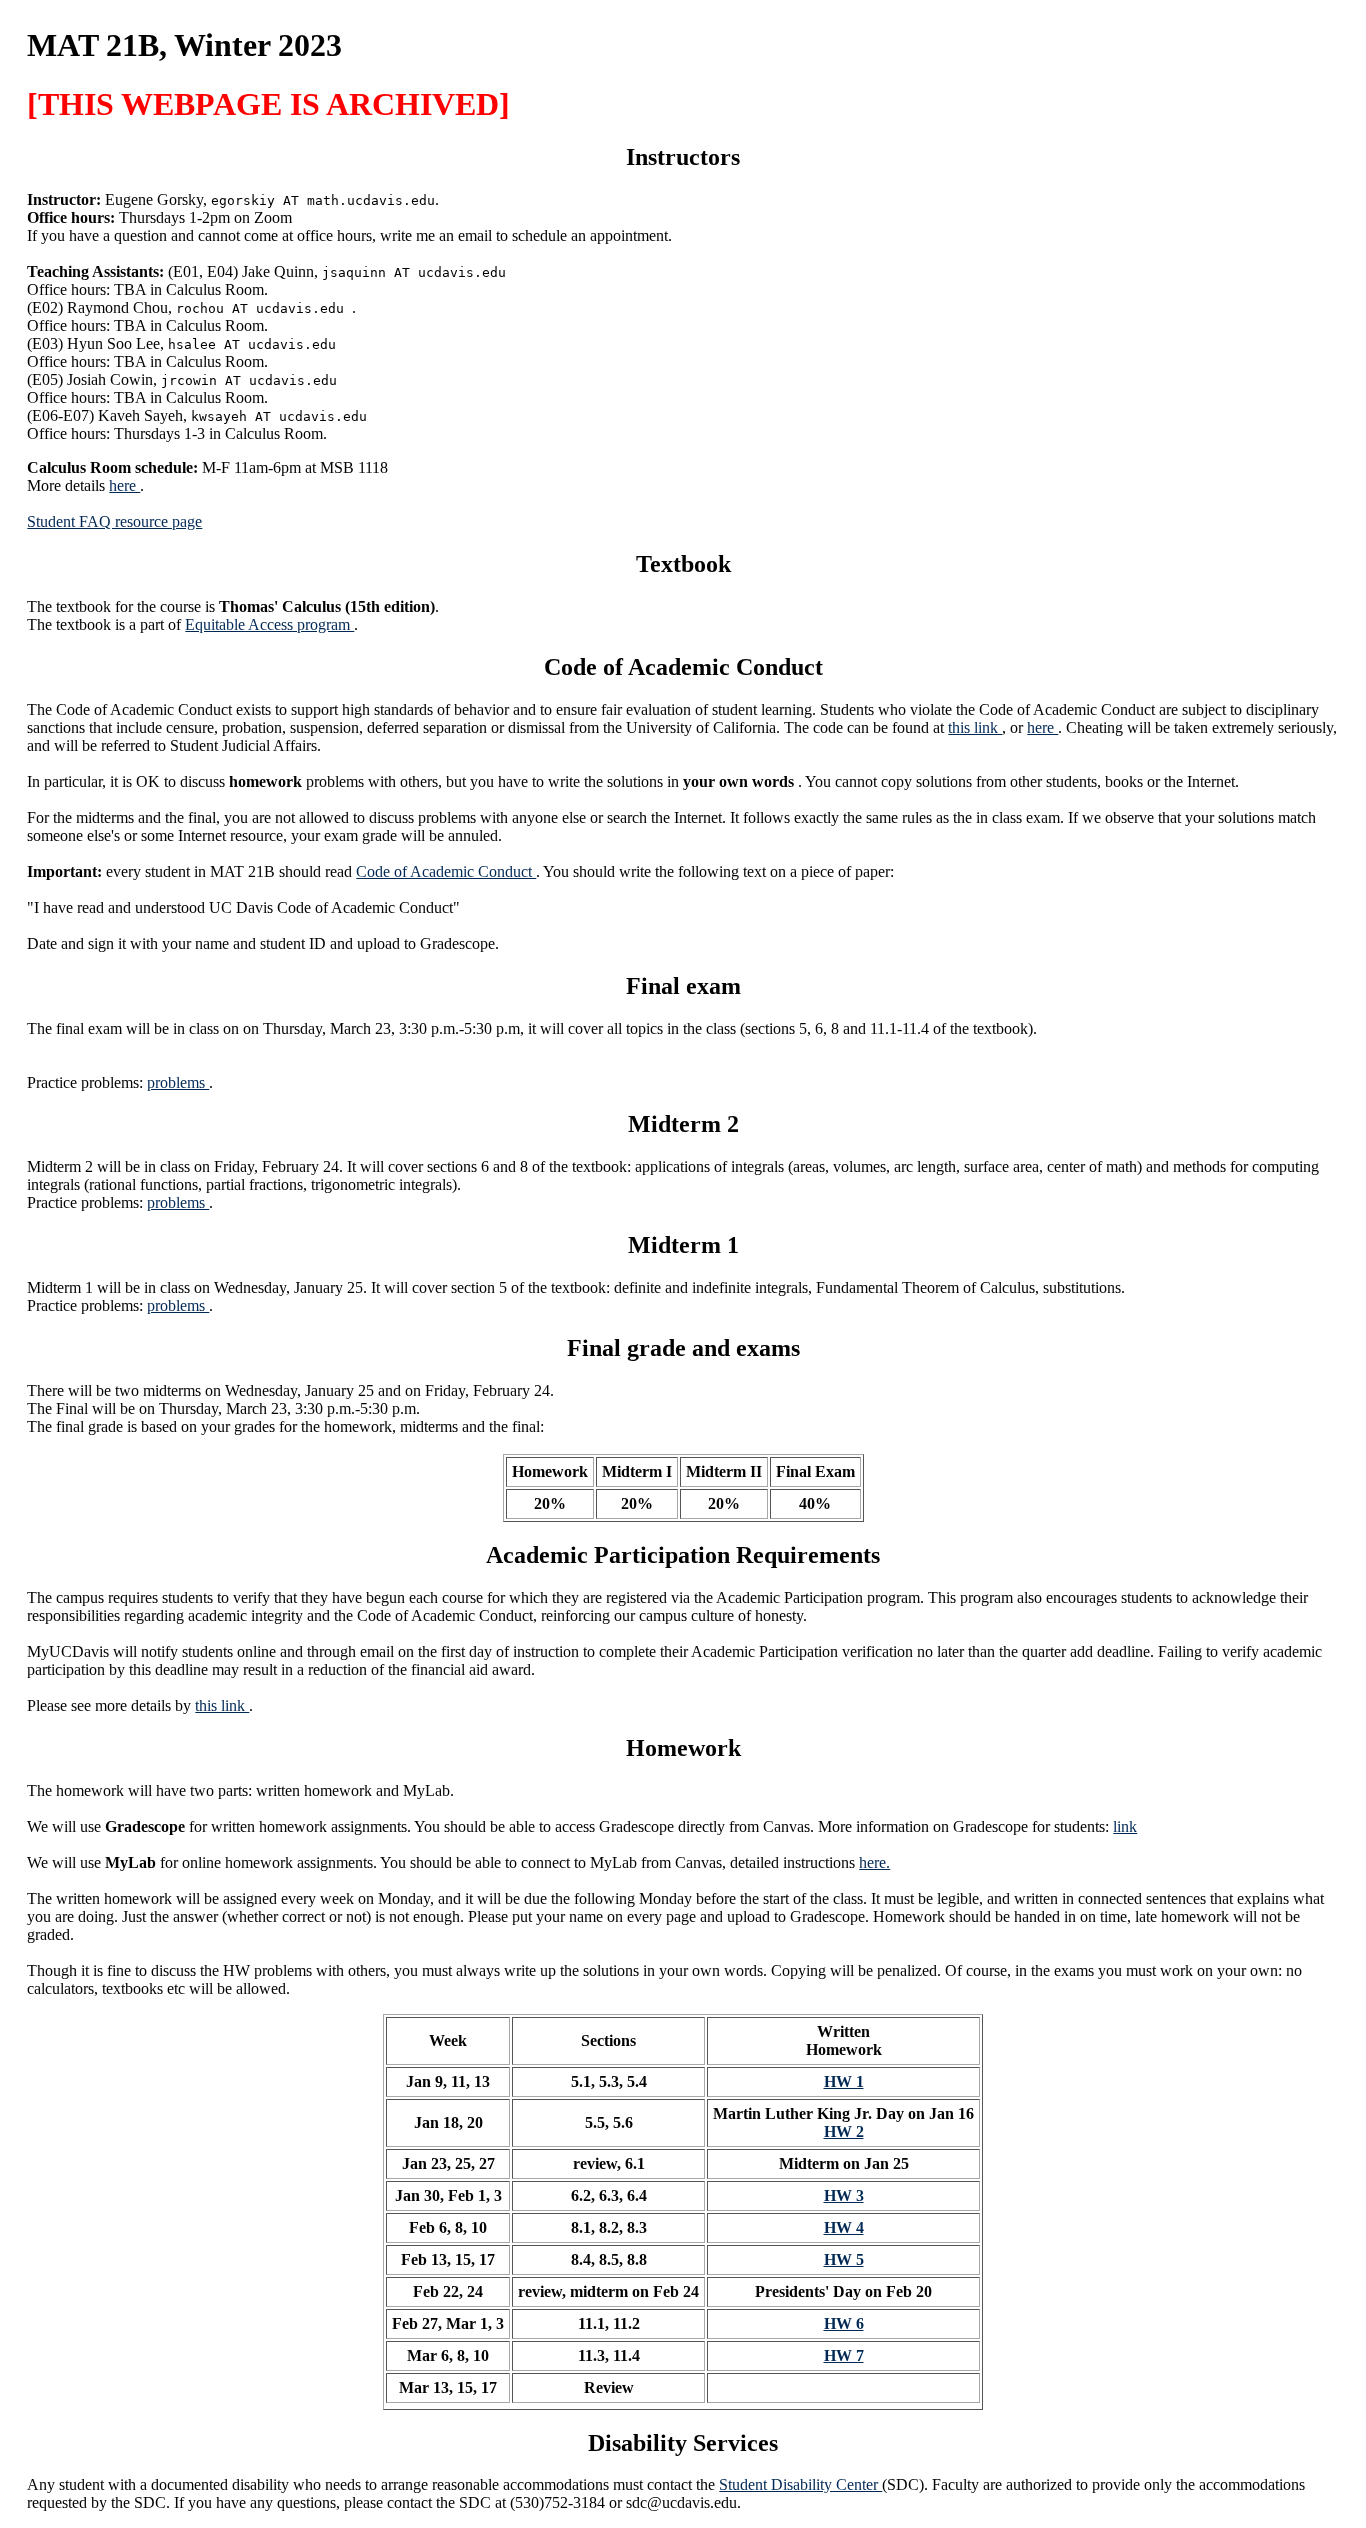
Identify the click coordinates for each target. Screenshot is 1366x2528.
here (124, 485)
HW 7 (844, 2355)
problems (178, 1082)
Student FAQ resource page (114, 521)
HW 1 (844, 2081)
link (1125, 1826)
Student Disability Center (800, 2484)
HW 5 (844, 2259)
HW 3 (844, 2195)
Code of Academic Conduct (446, 871)
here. (874, 1862)
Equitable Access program (269, 624)
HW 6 (844, 2323)
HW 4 (844, 2227)
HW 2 (844, 2131)
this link (975, 727)
